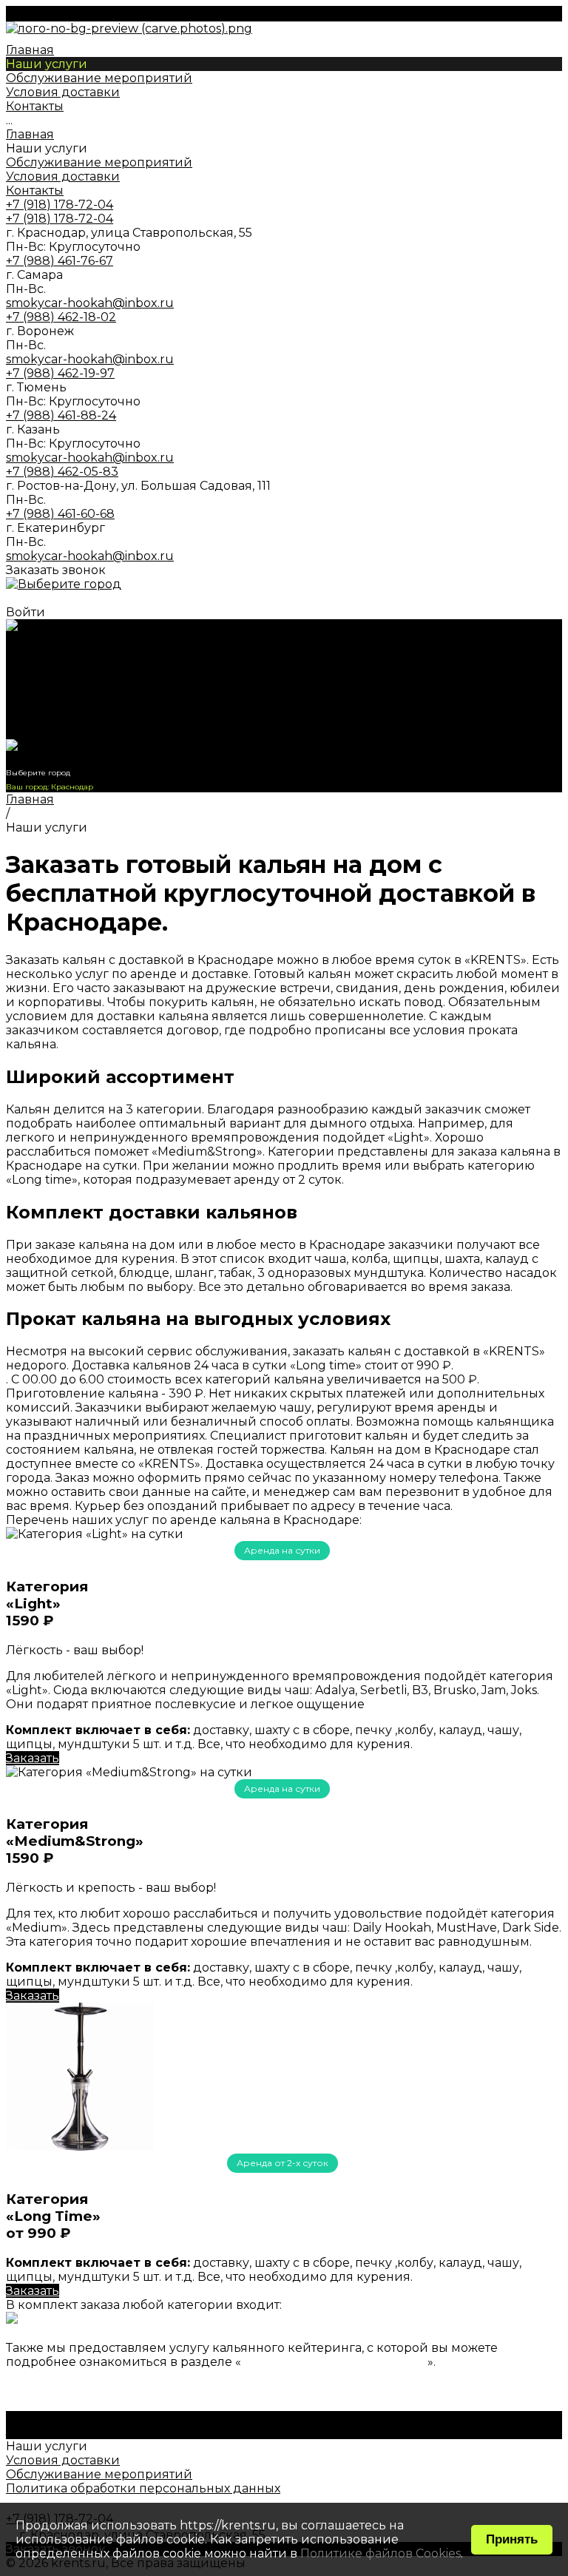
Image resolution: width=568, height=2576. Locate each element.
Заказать (33, 1758)
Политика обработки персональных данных (143, 2488)
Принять (512, 2539)
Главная (30, 134)
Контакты (35, 190)
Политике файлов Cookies (381, 2553)
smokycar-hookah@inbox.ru (90, 303)
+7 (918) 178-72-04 (60, 732)
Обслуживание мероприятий (99, 162)
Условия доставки (63, 176)
